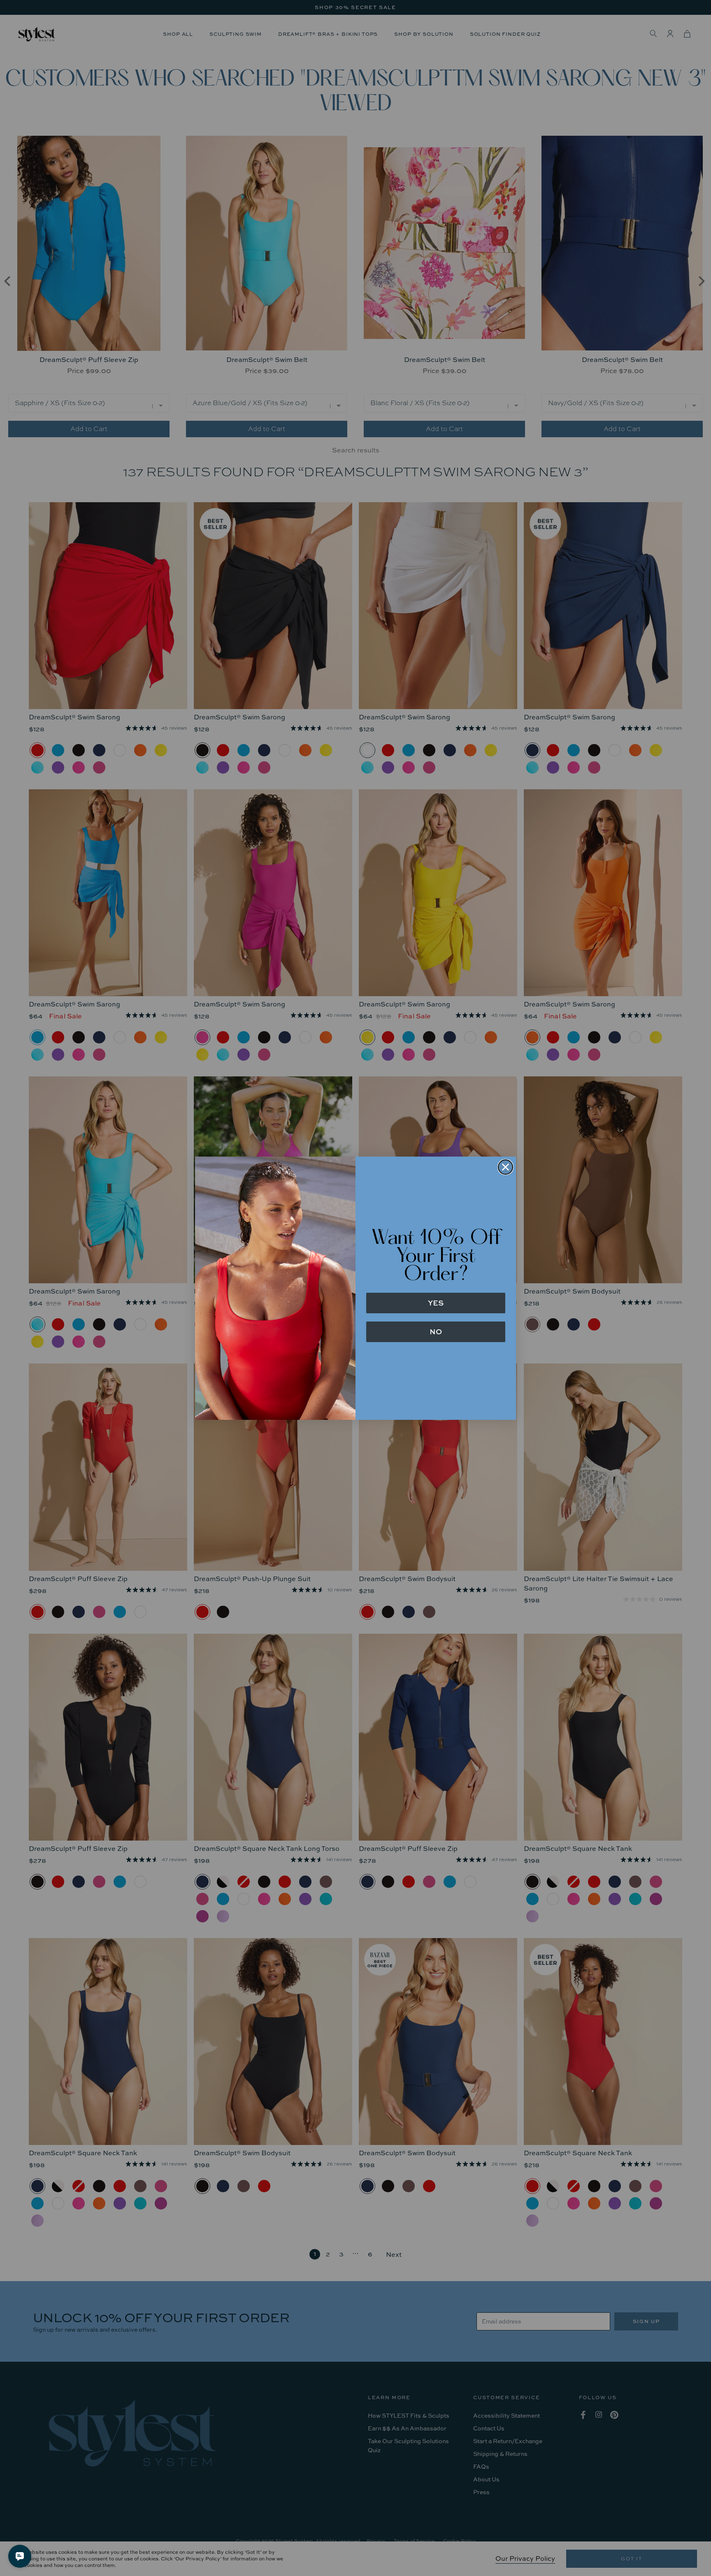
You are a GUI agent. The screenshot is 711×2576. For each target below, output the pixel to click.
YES (436, 1303)
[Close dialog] (505, 1167)
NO (436, 1332)
